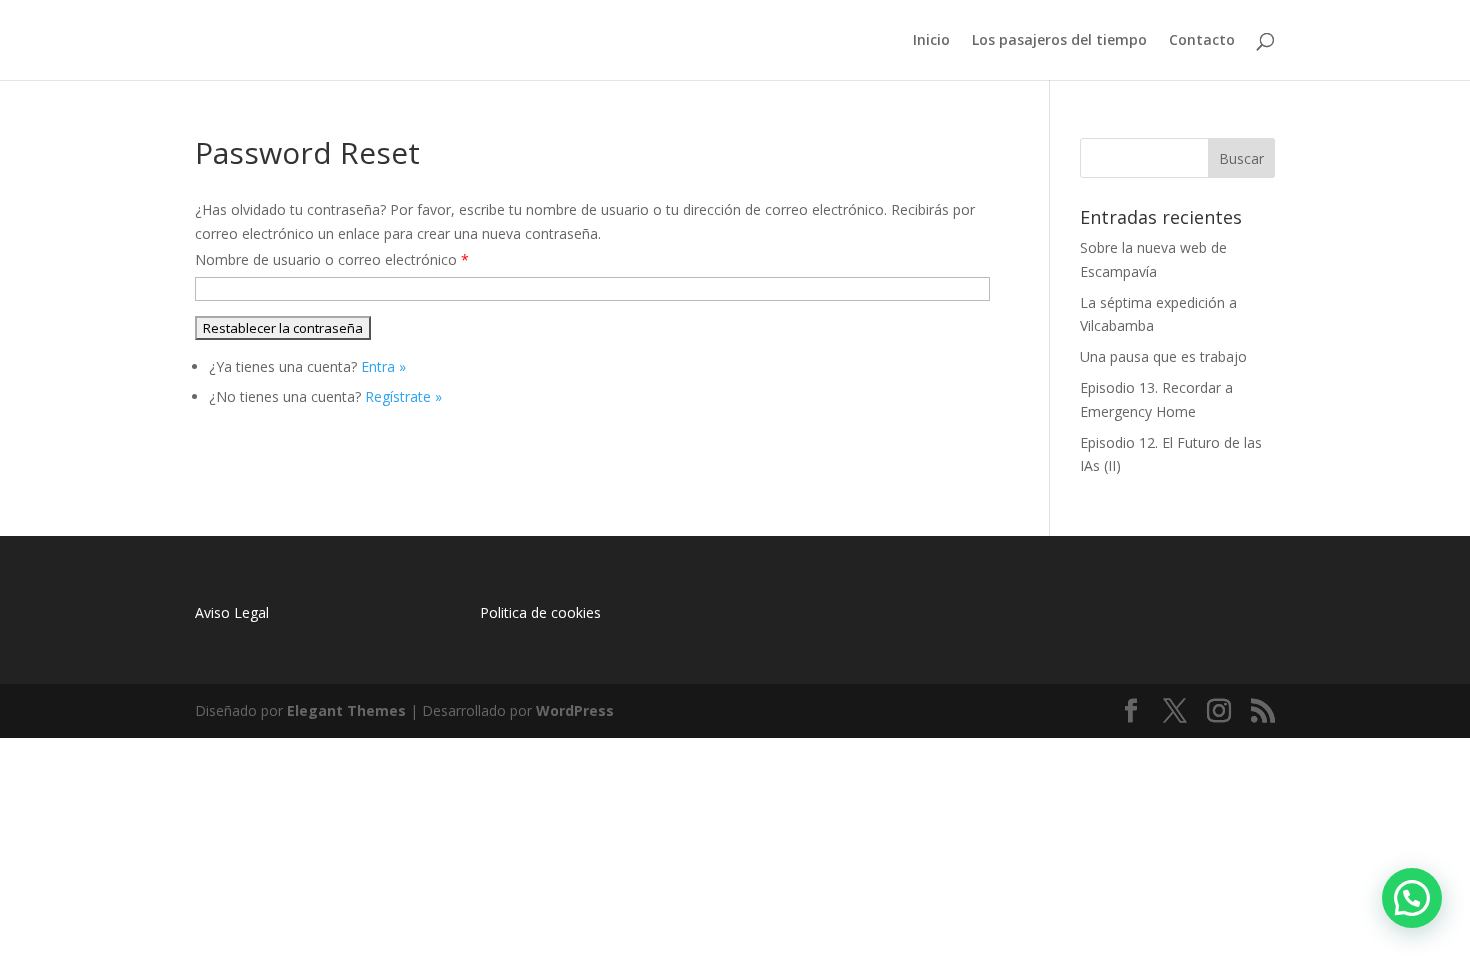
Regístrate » (403, 396)
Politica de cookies (540, 612)
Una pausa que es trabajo (1163, 356)
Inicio (931, 41)
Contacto (1202, 41)
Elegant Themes (346, 710)
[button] (1412, 898)
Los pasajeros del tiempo (1059, 41)
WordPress (575, 710)
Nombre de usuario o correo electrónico (332, 259)
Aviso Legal (232, 612)
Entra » (383, 366)
